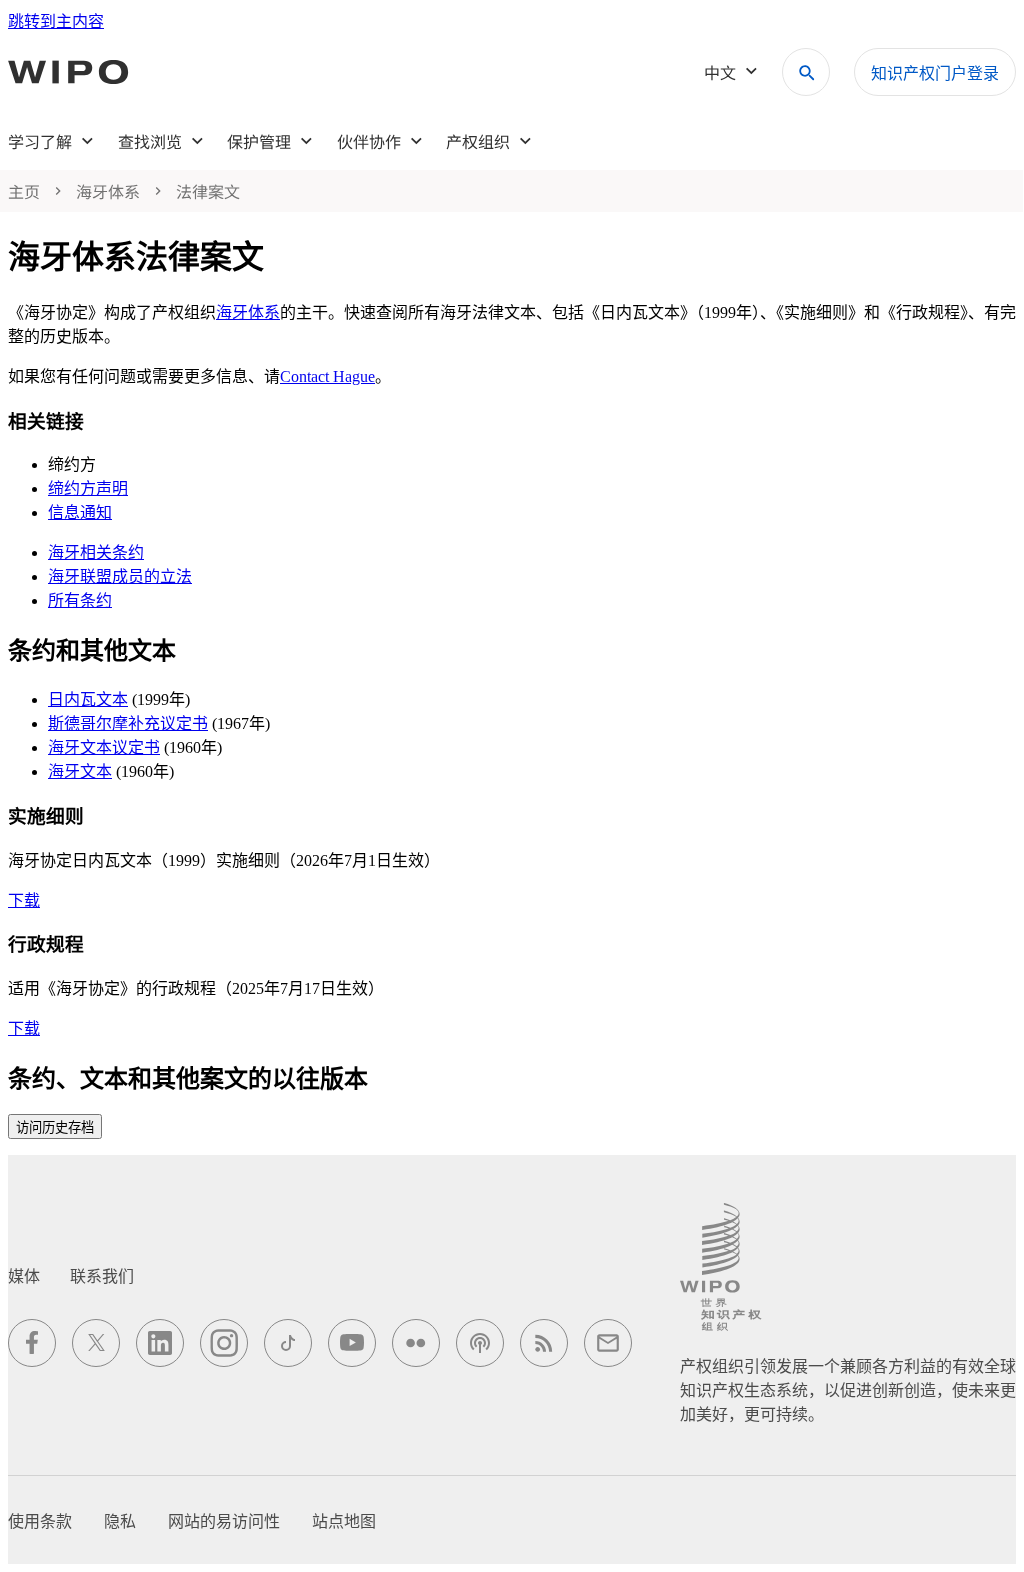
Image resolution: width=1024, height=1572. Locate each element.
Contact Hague (327, 376)
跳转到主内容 (56, 21)
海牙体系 (248, 312)
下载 (24, 900)
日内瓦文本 (88, 699)
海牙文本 (80, 771)
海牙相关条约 (96, 552)
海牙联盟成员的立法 (120, 576)
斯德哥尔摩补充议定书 (128, 723)
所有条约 (80, 600)
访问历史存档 (55, 1127)
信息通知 (80, 512)
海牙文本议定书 (104, 747)
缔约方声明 (88, 488)
